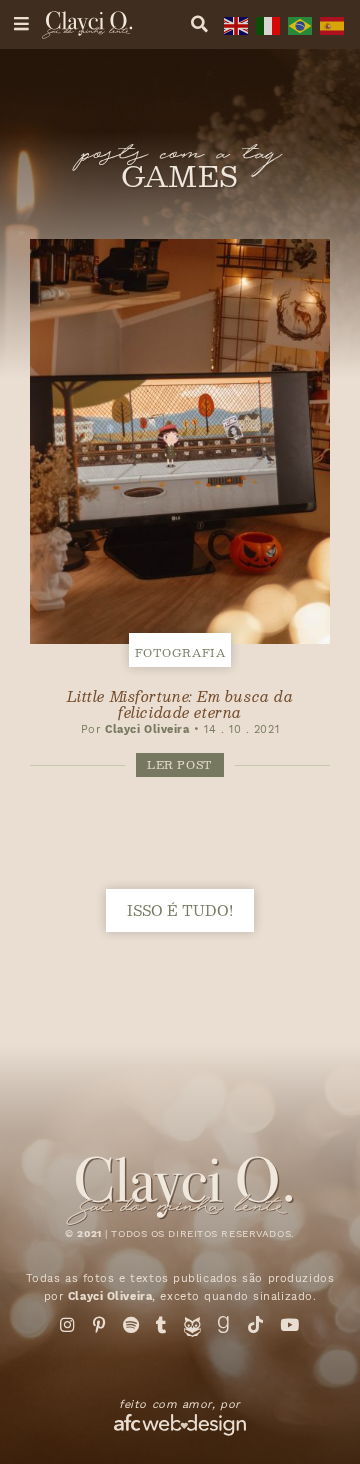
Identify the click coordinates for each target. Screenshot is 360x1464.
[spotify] (131, 1325)
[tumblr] (161, 1325)
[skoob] (192, 1331)
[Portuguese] (298, 24)
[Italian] (266, 24)
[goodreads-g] (224, 1325)
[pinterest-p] (100, 1325)
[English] (234, 24)
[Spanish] (330, 24)
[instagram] (68, 1325)
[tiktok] (256, 1325)
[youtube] (290, 1325)
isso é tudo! (180, 910)
